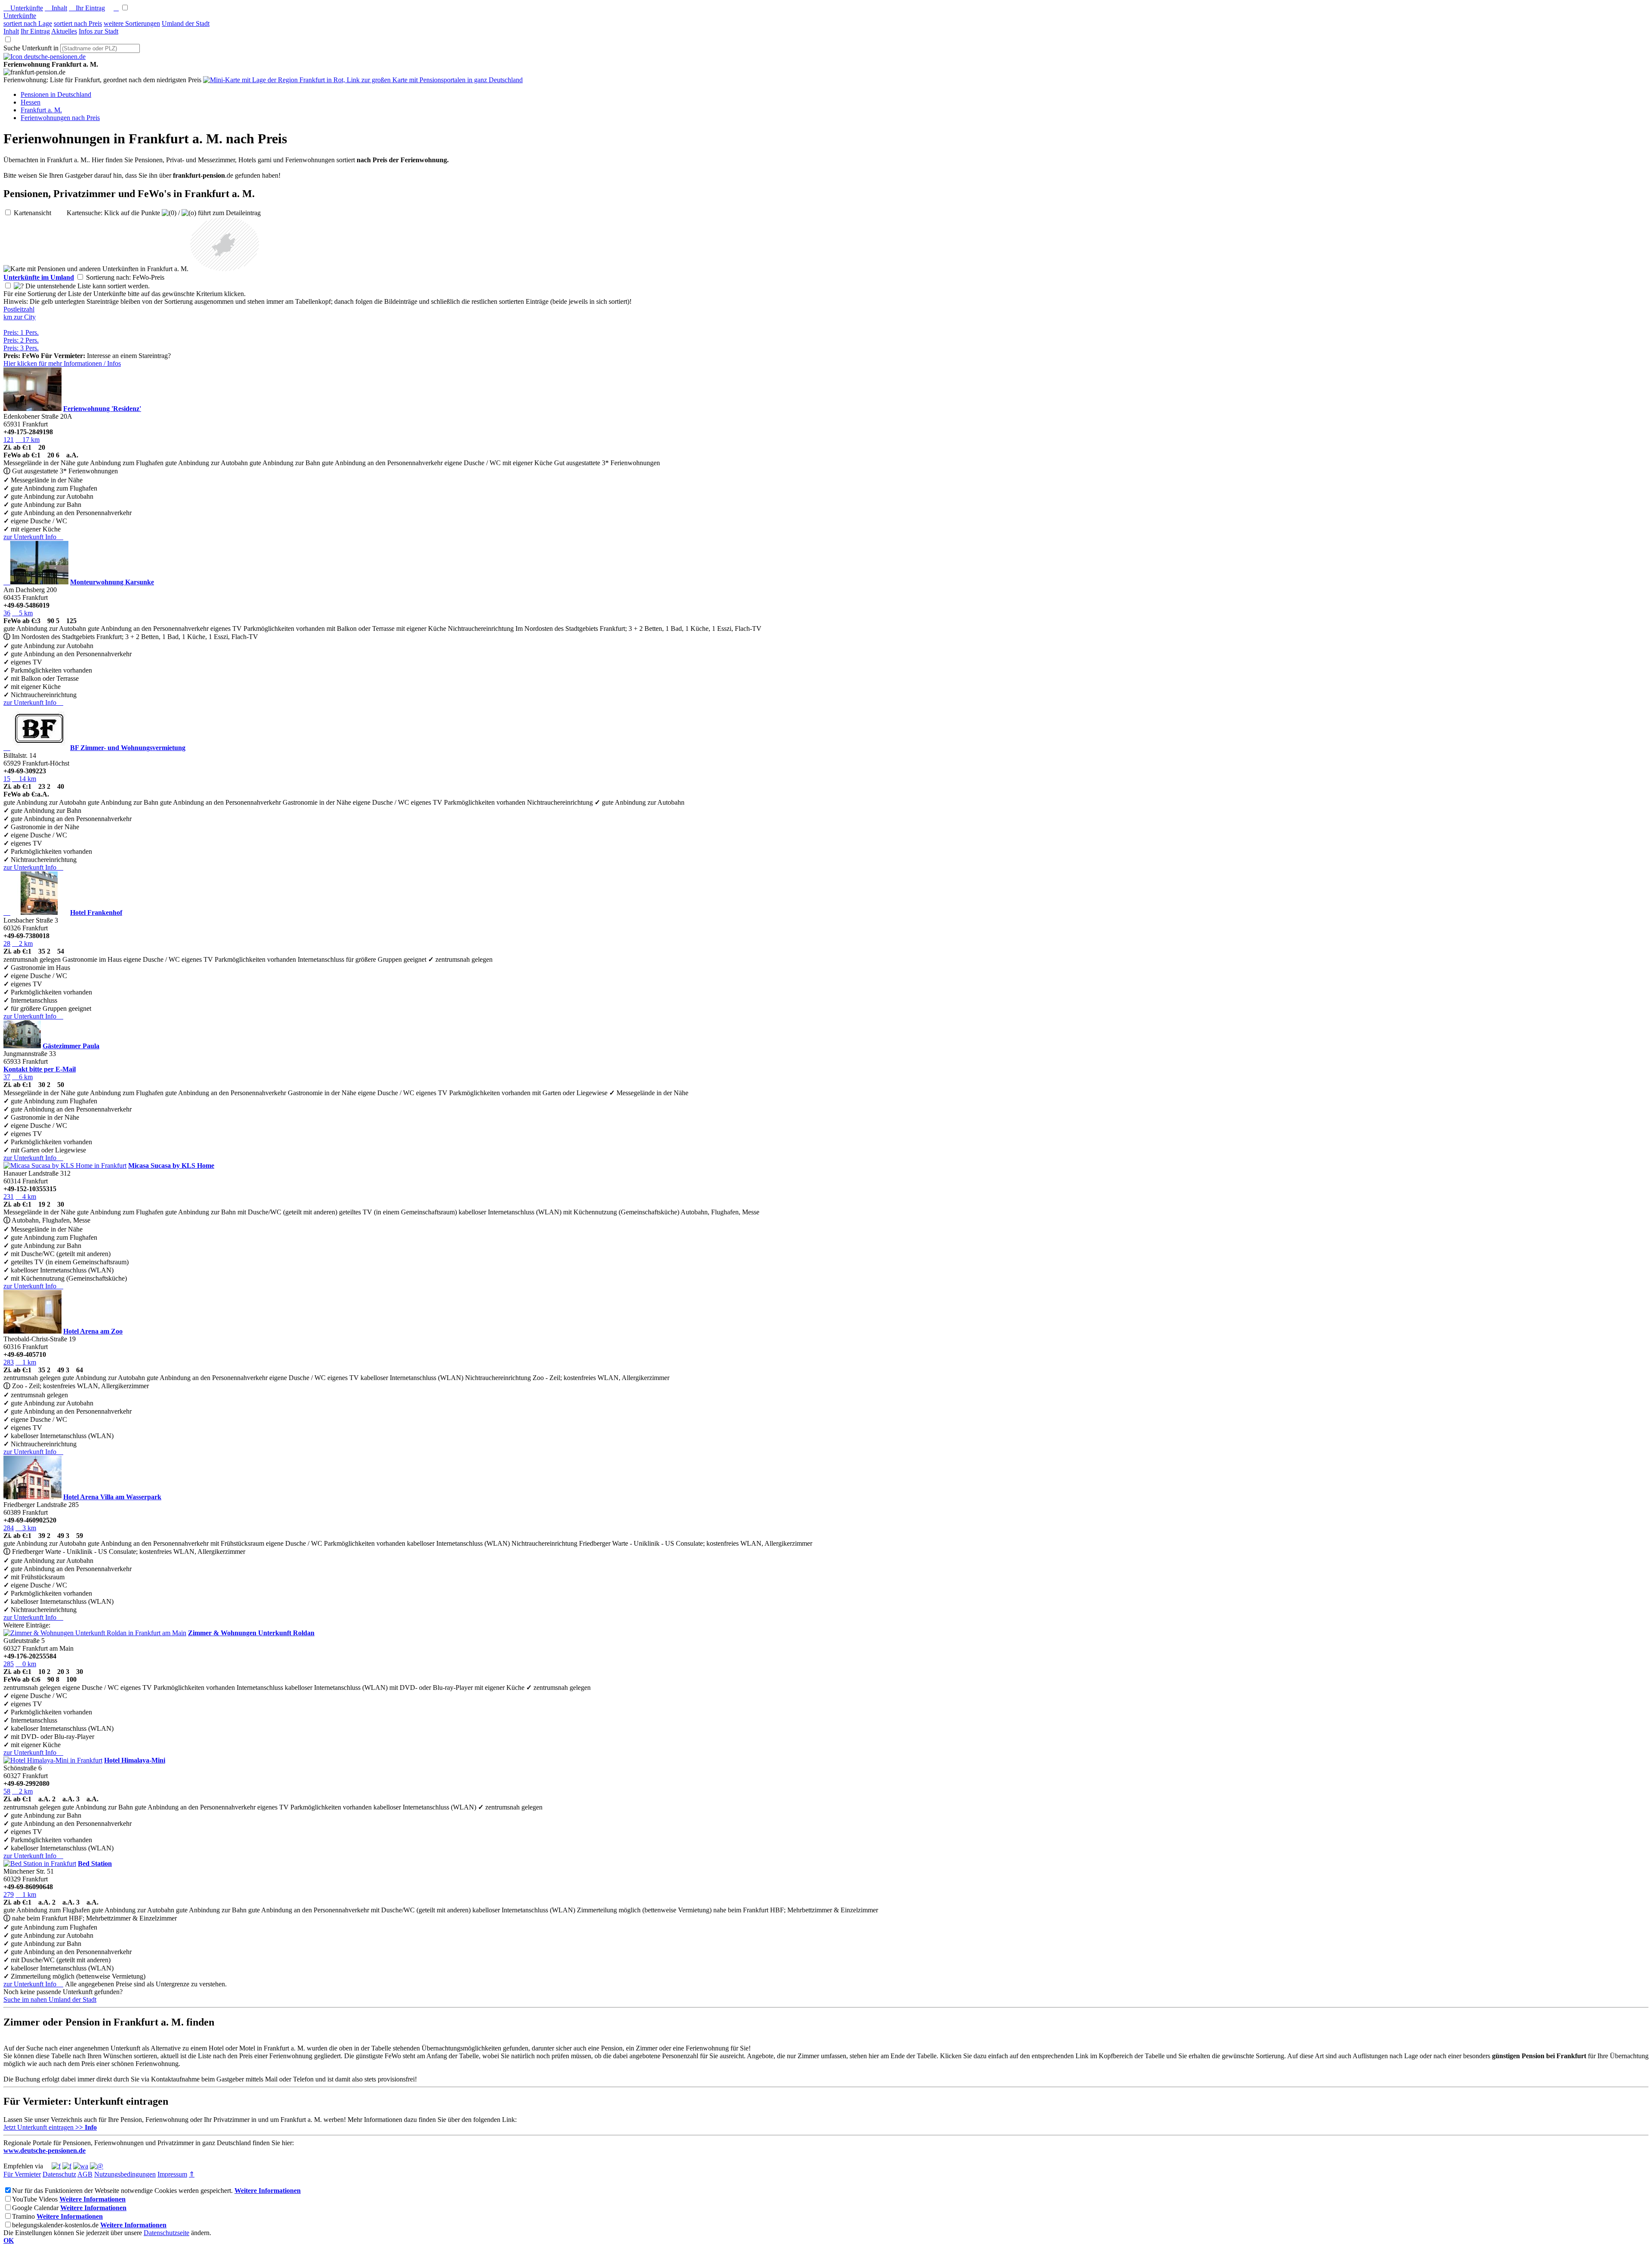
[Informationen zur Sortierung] (19, 286)
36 (7, 613)
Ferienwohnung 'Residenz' (102, 409)
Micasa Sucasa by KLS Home (171, 1166)
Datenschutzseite (166, 2233)
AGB (85, 2174)
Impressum (172, 2174)
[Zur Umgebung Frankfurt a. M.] (225, 269)
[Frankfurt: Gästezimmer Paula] (22, 1046)
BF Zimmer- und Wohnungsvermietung (128, 748)
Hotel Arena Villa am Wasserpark (112, 1497)
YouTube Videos (35, 2199)
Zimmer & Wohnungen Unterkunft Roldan (251, 1633)
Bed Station (95, 1864)
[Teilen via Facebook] (56, 2166)
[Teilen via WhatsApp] (81, 2166)
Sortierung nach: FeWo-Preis (132, 277)
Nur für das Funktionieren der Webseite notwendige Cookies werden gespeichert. (122, 2191)
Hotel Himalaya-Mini (135, 1760)
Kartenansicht (39, 213)
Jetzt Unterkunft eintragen (50, 2127)
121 (9, 440)
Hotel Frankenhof (96, 912)
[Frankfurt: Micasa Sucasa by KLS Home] (65, 1166)
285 (9, 1664)
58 (7, 1791)
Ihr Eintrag (87, 8)
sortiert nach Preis (78, 23)
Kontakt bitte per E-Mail (40, 1069)
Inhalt (56, 8)
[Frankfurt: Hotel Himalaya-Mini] (53, 1760)
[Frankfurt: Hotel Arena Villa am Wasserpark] (32, 1497)
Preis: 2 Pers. (21, 340)
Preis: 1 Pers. (21, 332)
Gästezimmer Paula (71, 1046)
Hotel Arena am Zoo (93, 1331)
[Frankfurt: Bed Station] (40, 1864)
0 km (26, 1664)
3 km (26, 1528)
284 (9, 1528)
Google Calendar (35, 2208)
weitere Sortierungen (132, 23)
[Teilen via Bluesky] (67, 2166)
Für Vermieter (22, 2174)
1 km (26, 1362)
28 (7, 943)
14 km (24, 779)
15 (7, 779)
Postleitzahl (19, 309)
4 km (26, 1197)
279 (9, 1894)
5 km (22, 613)
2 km (22, 943)
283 (9, 1362)
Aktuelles (64, 31)
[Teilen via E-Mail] (97, 2166)
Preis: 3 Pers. (21, 348)
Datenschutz (59, 2174)
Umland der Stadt (186, 23)
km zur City (20, 317)
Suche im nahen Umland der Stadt (50, 1999)
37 (7, 1077)
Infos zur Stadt (99, 31)
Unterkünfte (23, 8)
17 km (28, 440)
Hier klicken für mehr (62, 363)
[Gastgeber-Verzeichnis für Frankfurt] (45, 57)
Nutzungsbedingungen (125, 2174)
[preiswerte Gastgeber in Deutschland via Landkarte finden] (363, 80)
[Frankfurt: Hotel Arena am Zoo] (32, 1331)
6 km (22, 1077)
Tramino (23, 2216)
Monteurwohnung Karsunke (112, 582)
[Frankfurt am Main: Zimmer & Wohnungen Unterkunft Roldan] (95, 1633)
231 (9, 1197)
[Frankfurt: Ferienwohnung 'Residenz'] (32, 409)
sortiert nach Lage (28, 23)
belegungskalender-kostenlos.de (55, 2225)
